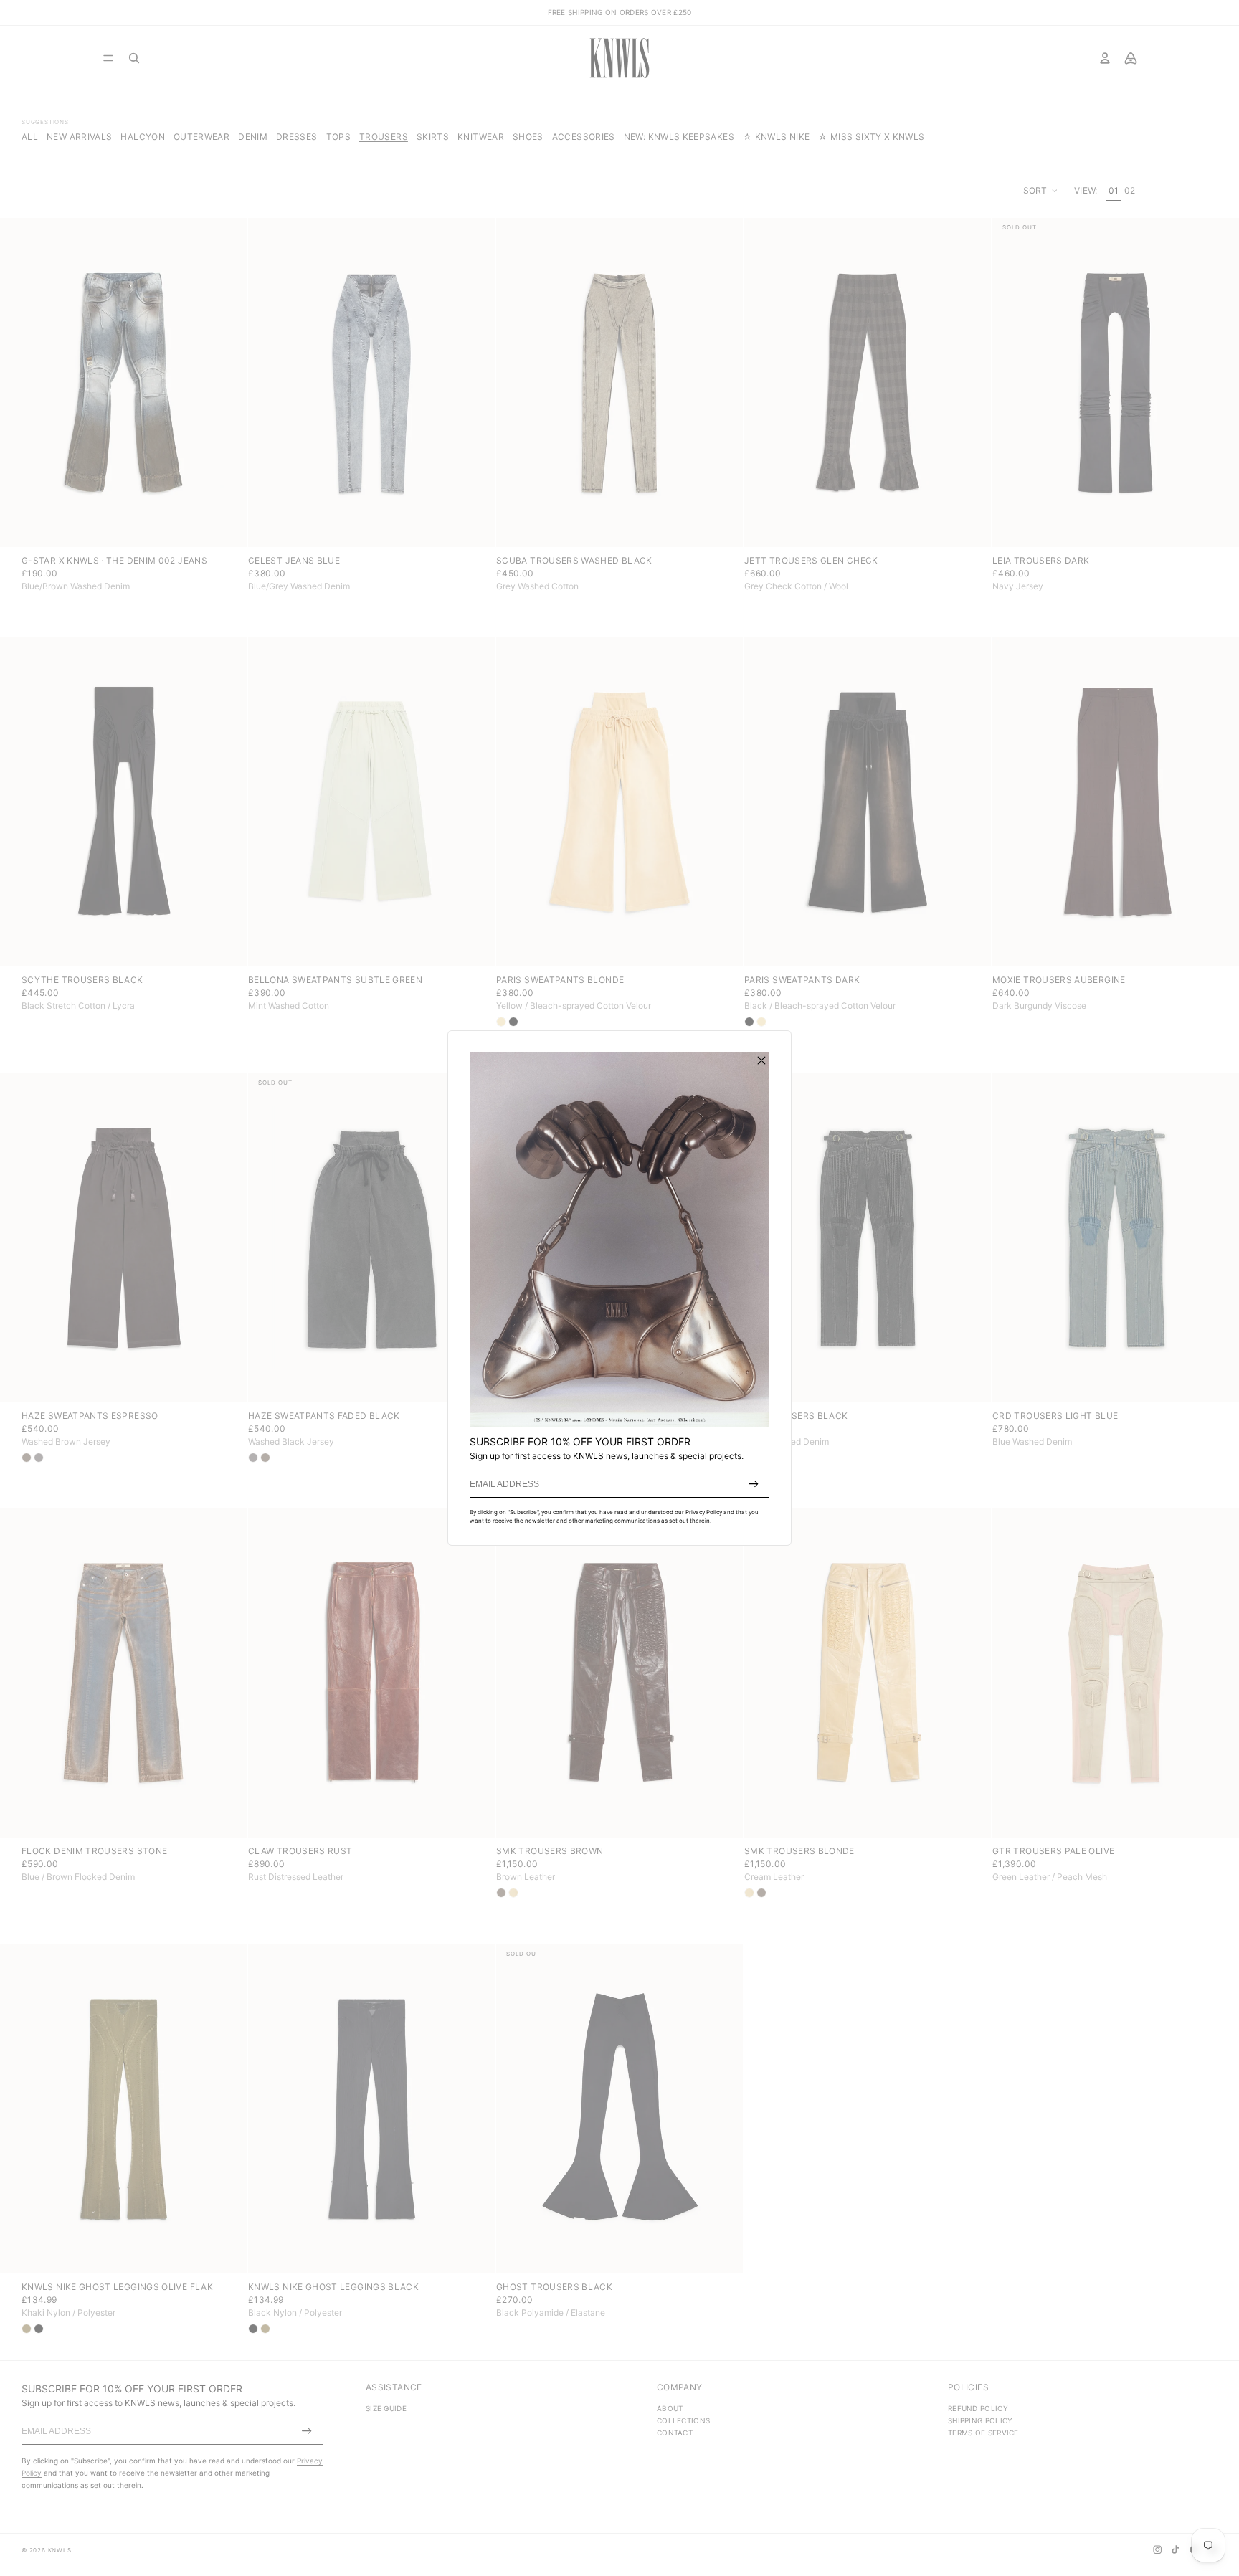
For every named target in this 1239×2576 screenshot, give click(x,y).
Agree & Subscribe (754, 1484)
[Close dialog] (761, 1060)
